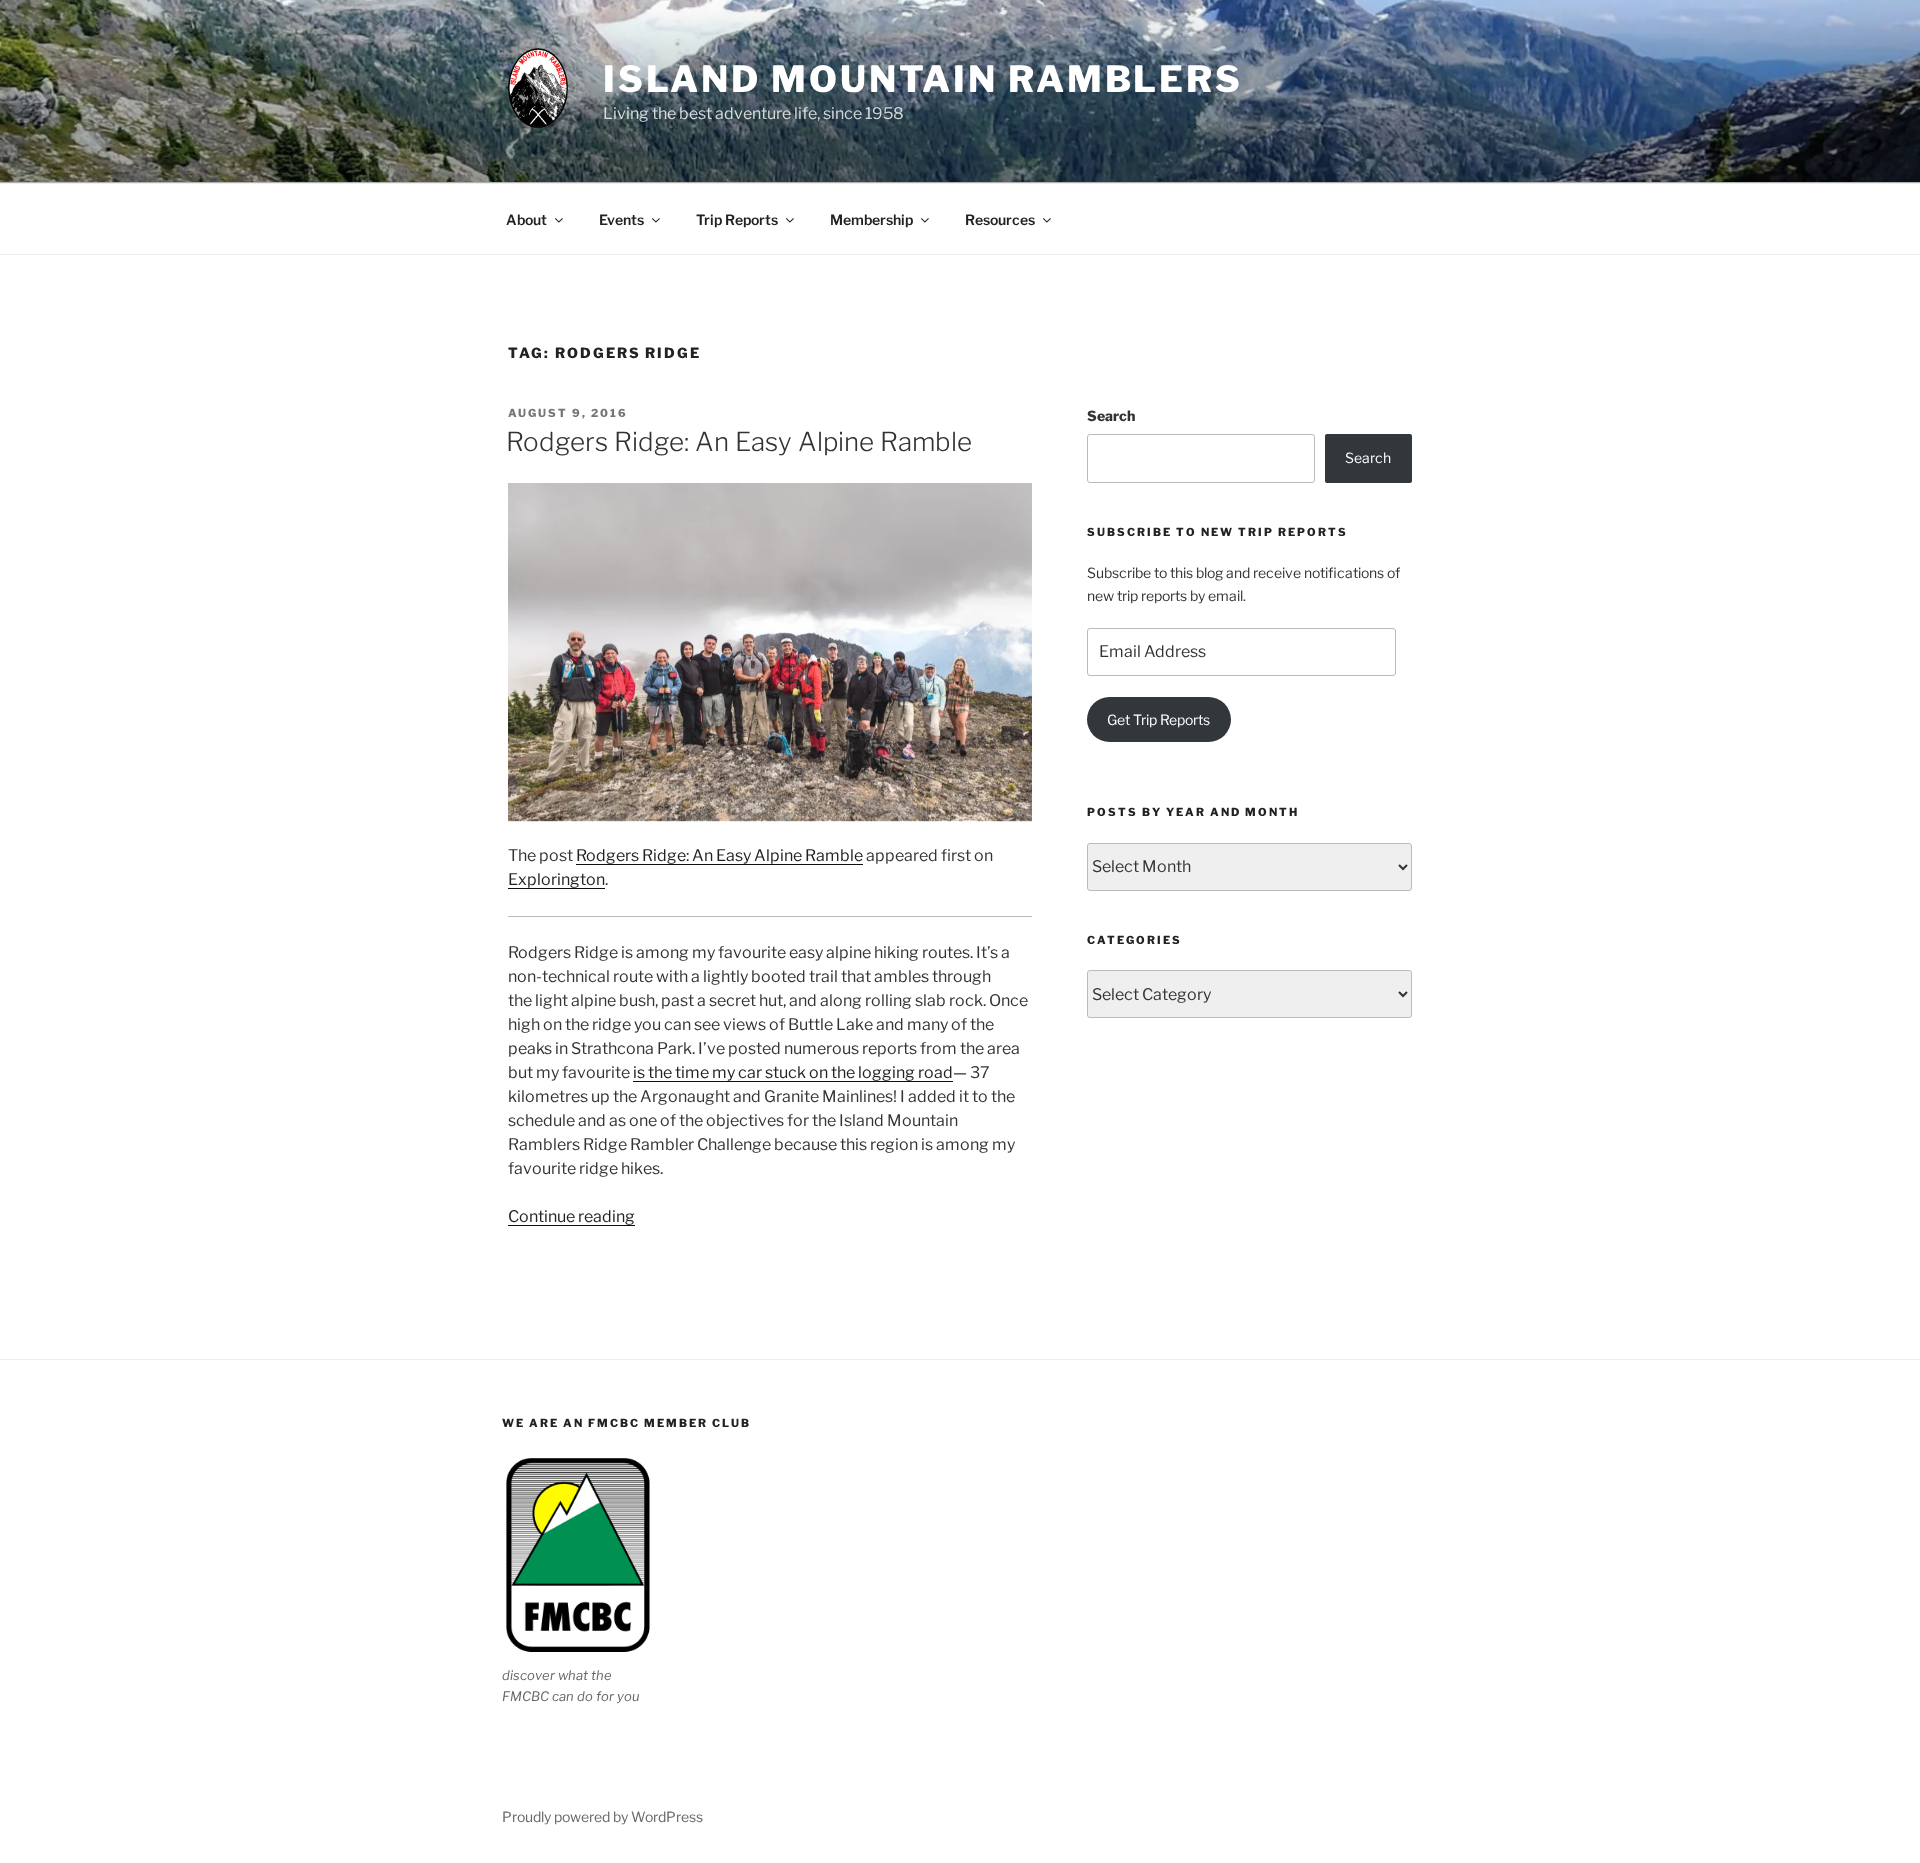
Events (621, 219)
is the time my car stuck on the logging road (793, 1072)
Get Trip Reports (1158, 719)
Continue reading (571, 1216)
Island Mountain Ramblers (923, 79)
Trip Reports (737, 219)
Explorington (556, 879)
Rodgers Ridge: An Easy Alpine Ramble (739, 441)
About (526, 219)
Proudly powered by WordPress (602, 1816)
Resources (1000, 219)
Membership (871, 219)
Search (1111, 415)
